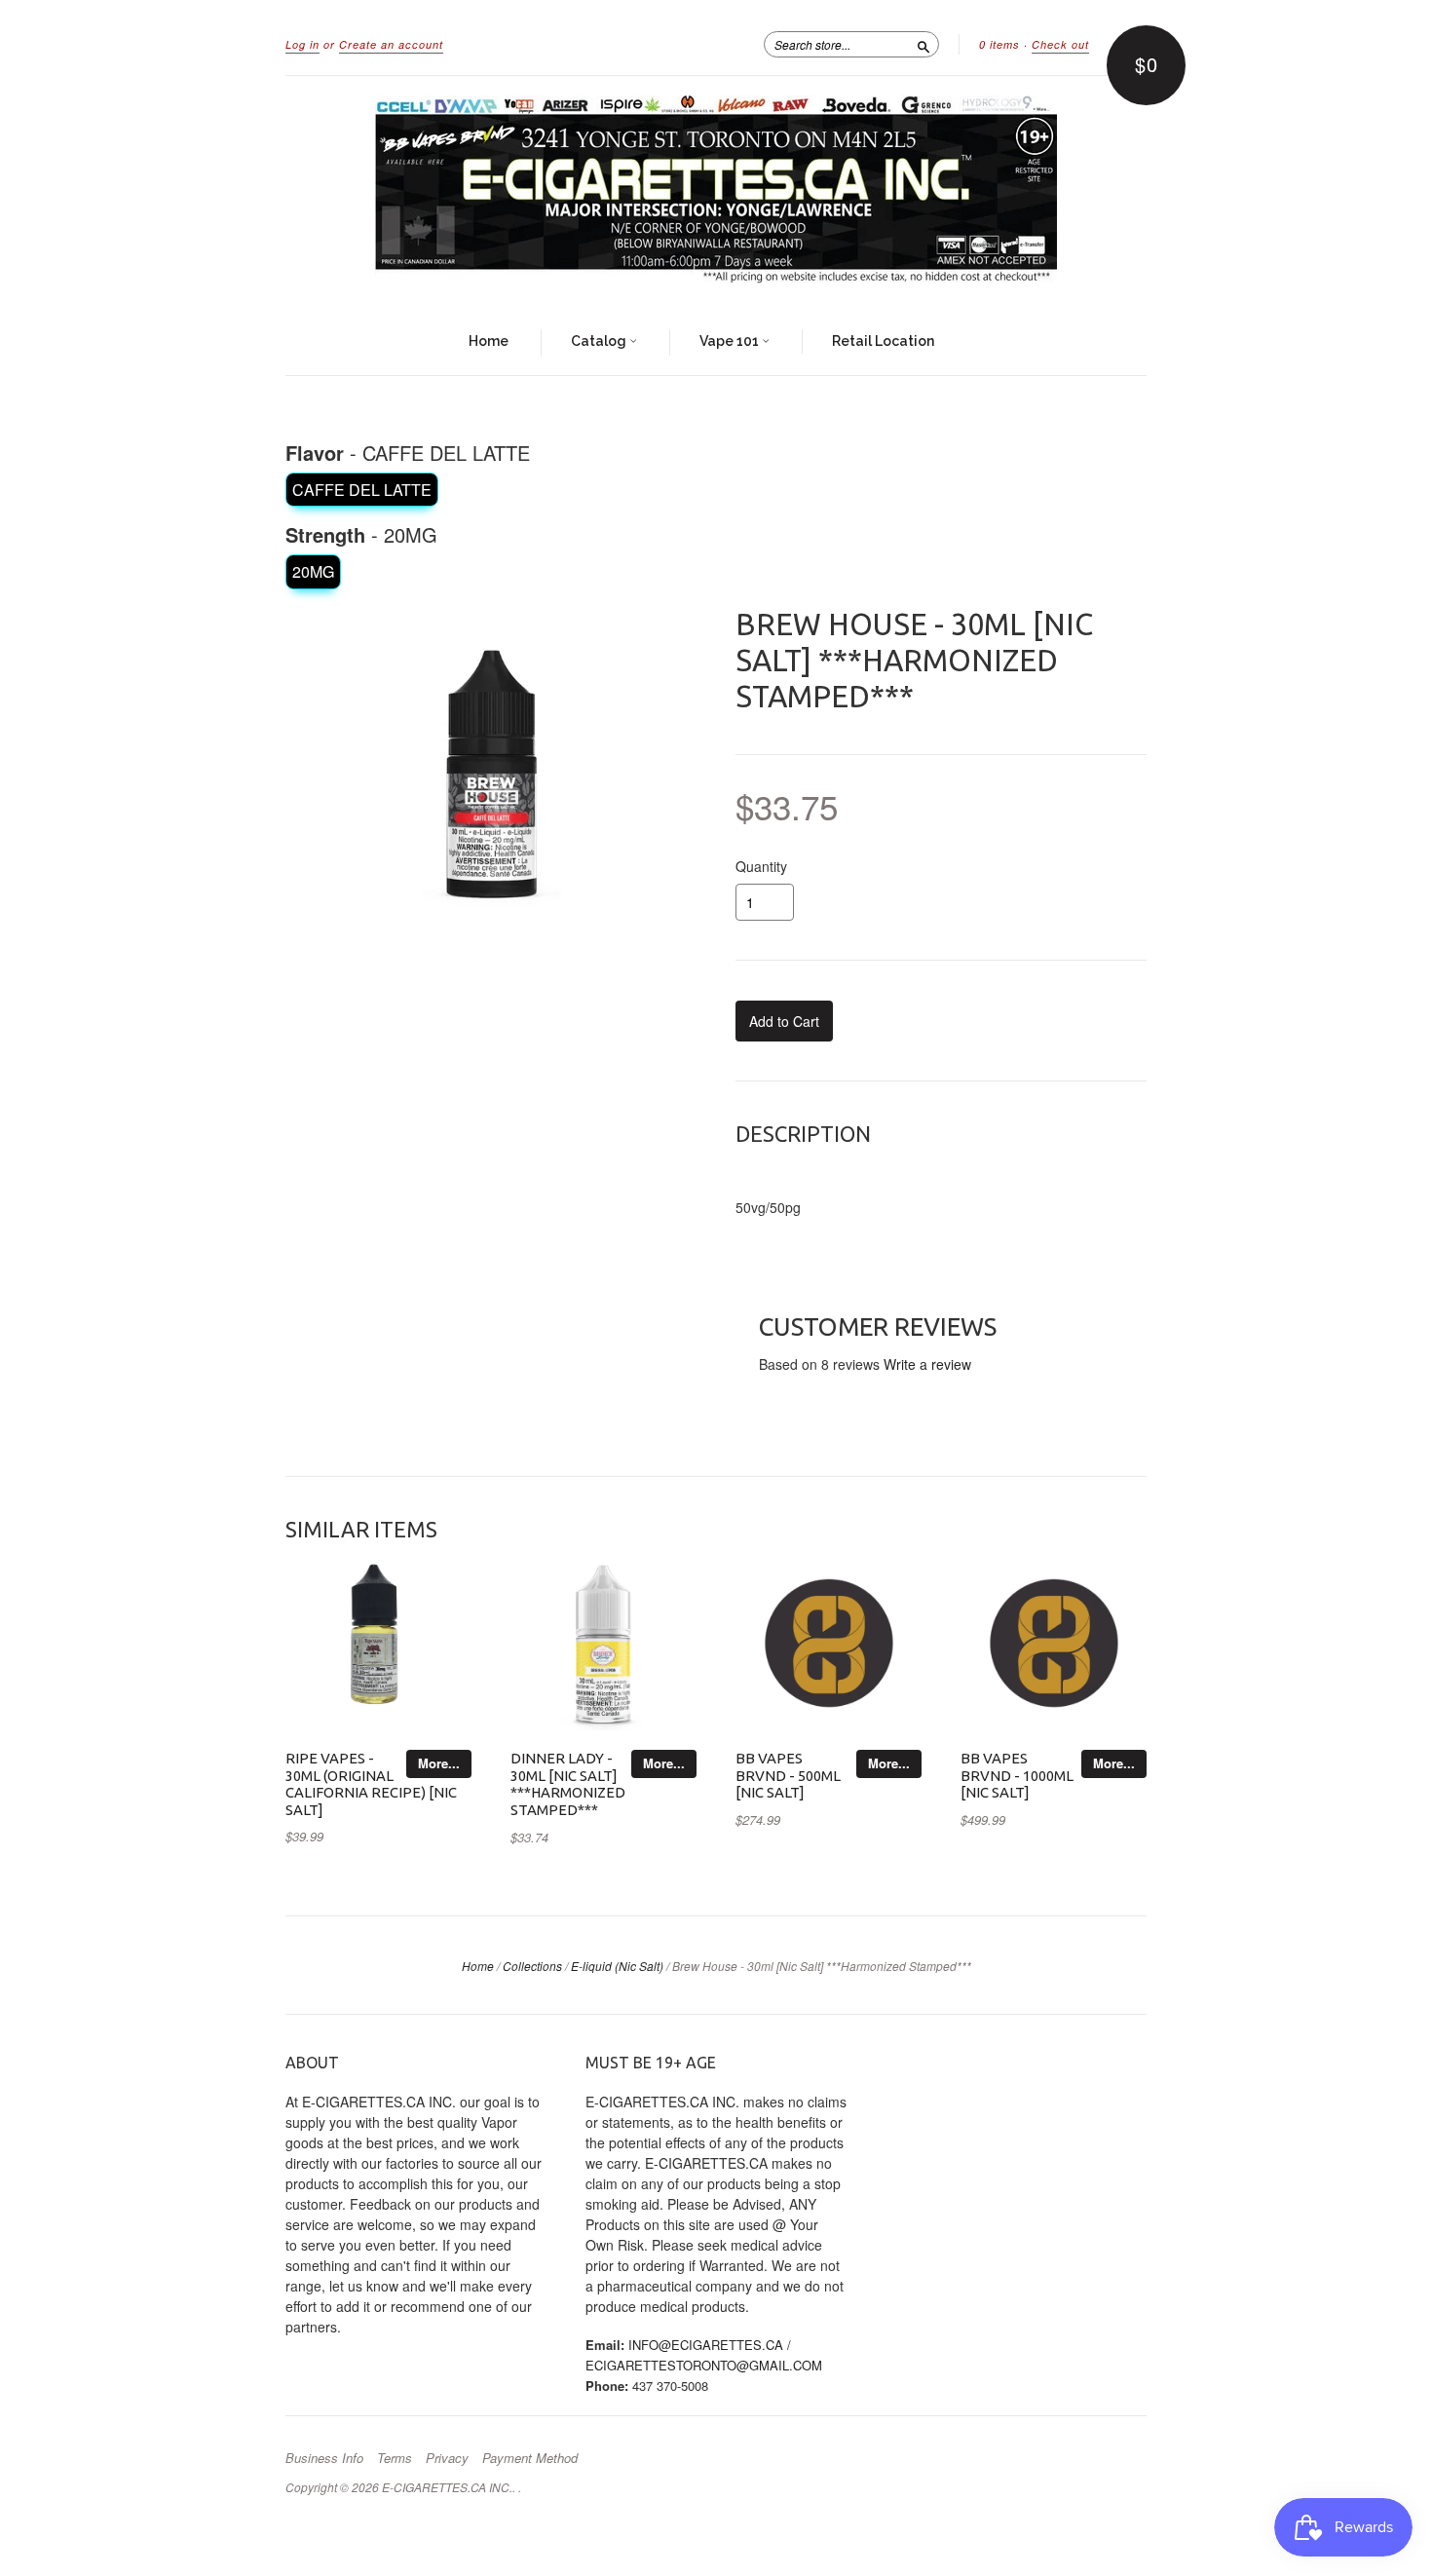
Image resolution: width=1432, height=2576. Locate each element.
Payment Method (530, 2458)
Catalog (600, 341)
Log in (302, 44)
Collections (532, 1966)
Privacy (447, 2458)
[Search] (923, 44)
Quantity (761, 866)
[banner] (716, 193)
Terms (395, 2458)
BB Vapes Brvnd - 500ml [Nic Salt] (788, 1776)
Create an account (391, 44)
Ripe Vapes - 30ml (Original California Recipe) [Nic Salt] (371, 1784)
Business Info (324, 2458)
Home (489, 341)
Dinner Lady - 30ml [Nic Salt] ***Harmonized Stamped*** (568, 1784)
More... (439, 1763)
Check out (1060, 44)
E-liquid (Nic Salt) (617, 1966)
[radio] (362, 490)
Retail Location (883, 341)
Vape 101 (731, 341)
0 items (999, 44)
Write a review (927, 1364)
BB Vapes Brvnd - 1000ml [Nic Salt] (1017, 1776)
